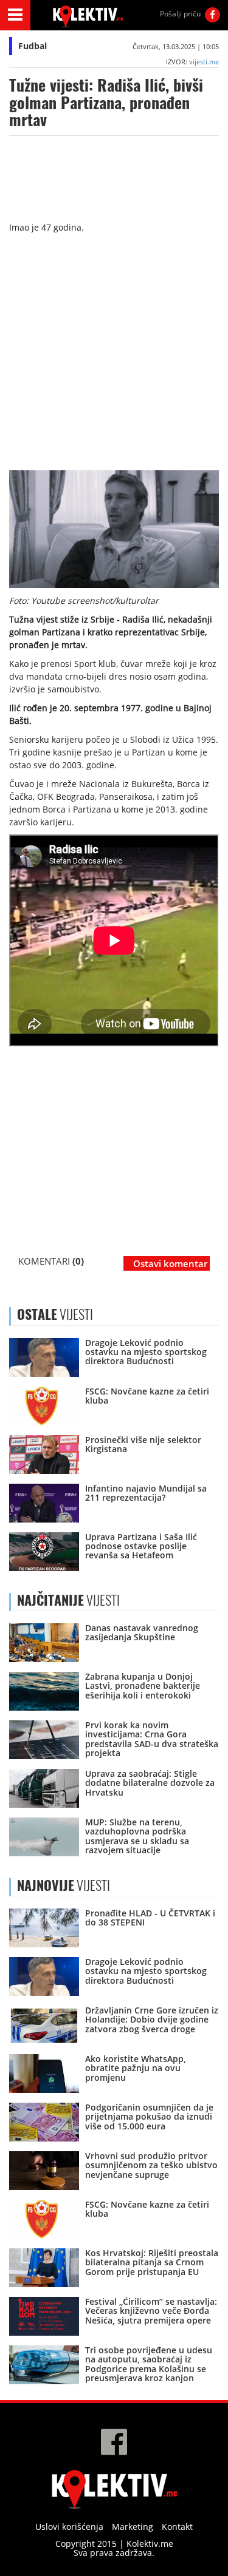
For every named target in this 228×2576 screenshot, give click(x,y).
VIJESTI (68, 1600)
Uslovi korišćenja (69, 2527)
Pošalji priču (180, 14)
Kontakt (177, 2527)
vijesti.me (204, 62)
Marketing (133, 2527)
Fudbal (33, 46)
